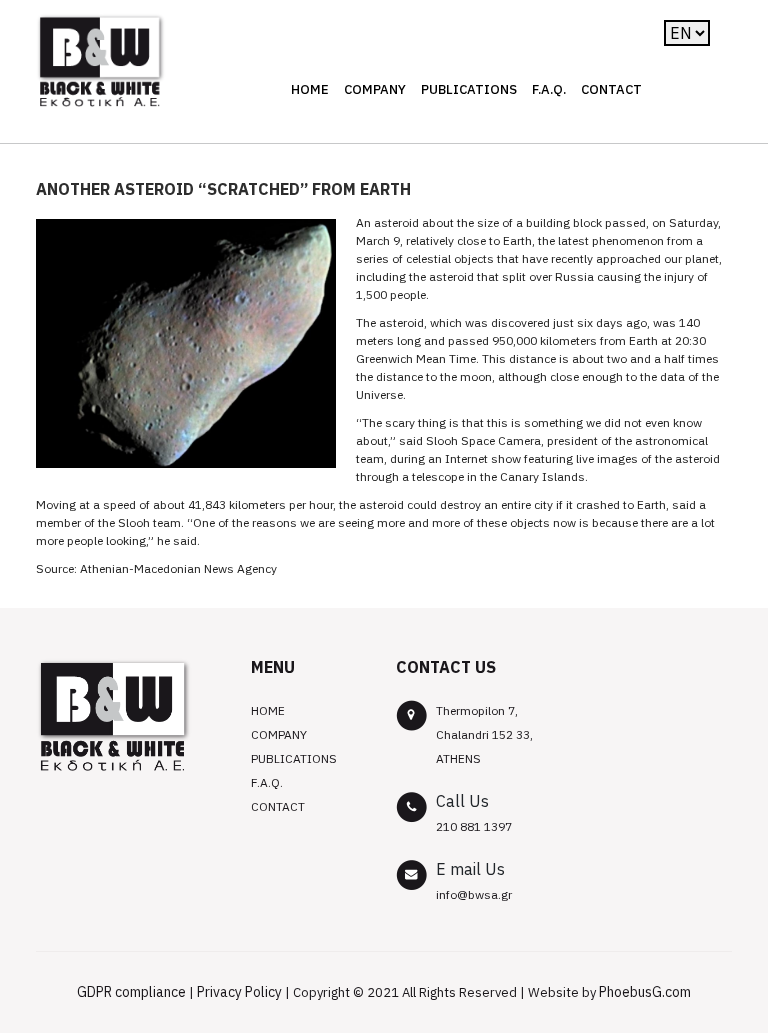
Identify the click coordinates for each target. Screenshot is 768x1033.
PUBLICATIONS (469, 89)
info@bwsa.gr (474, 894)
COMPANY (375, 89)
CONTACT (611, 89)
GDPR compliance (131, 992)
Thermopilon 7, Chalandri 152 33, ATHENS (484, 734)
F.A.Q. (549, 89)
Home (310, 89)
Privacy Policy (239, 992)
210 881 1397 (474, 826)
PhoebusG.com (645, 992)
